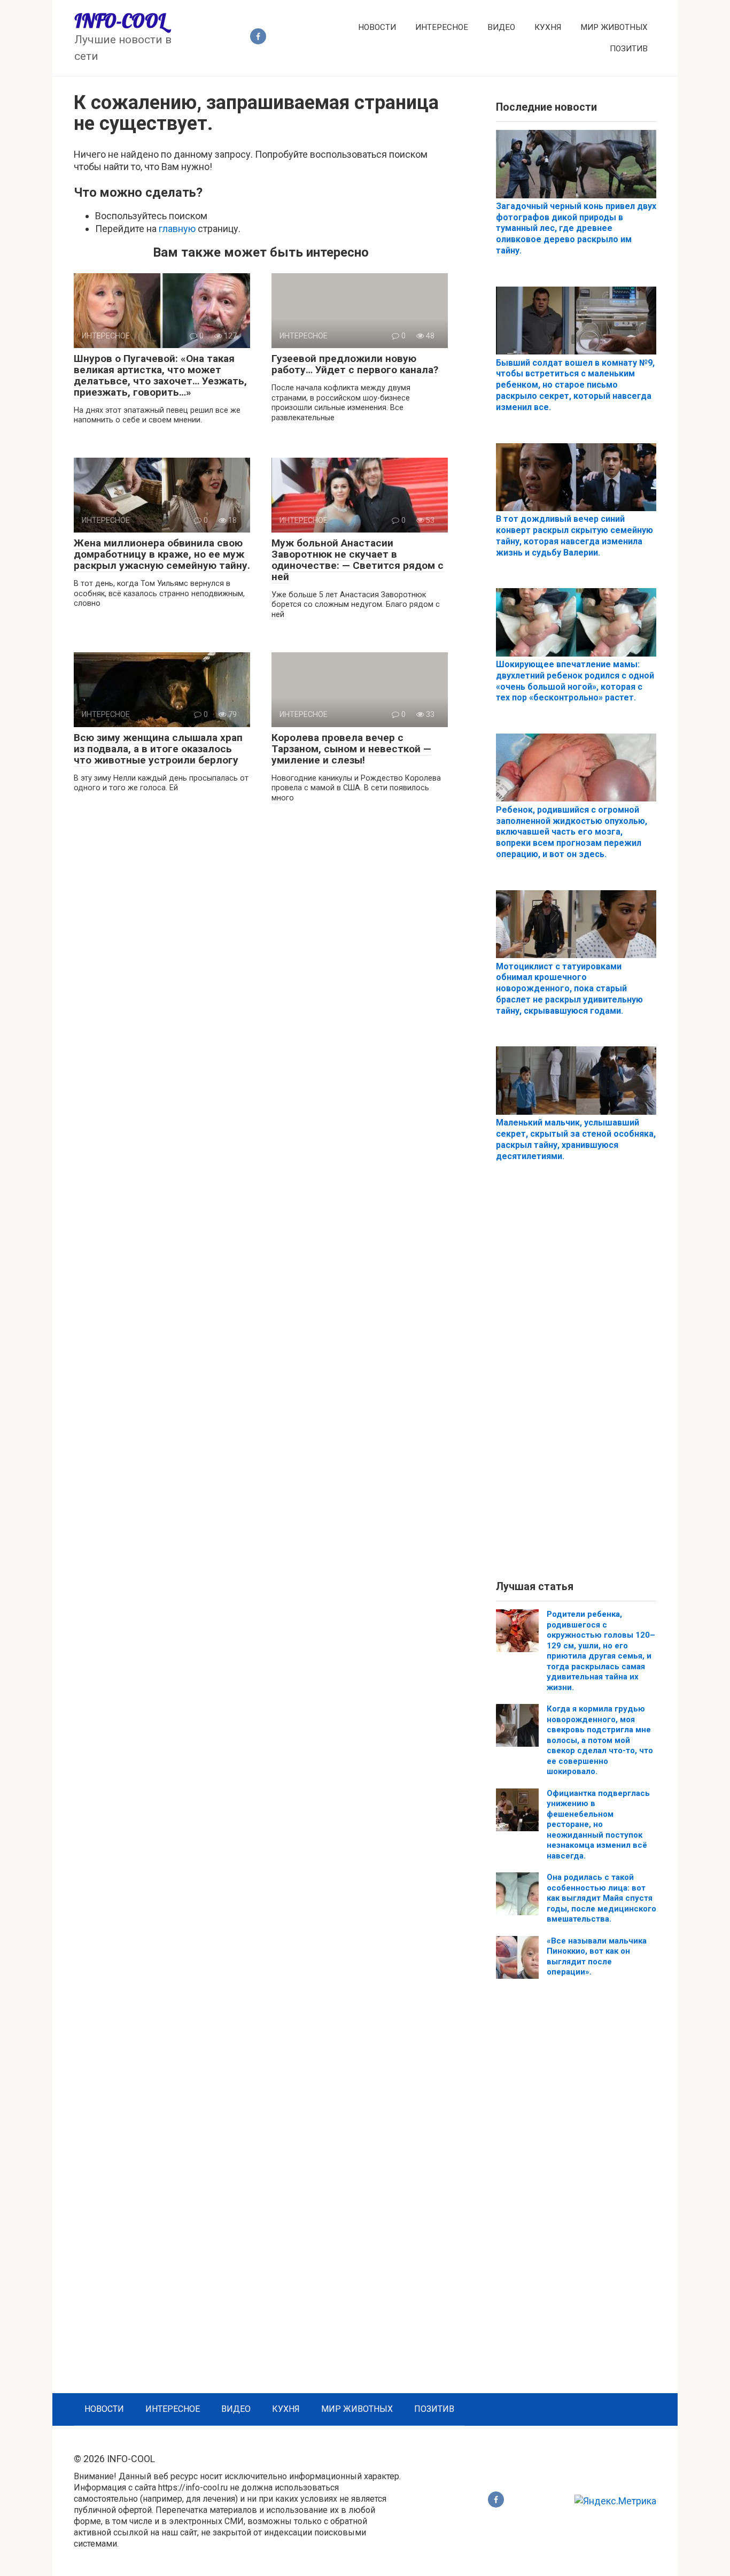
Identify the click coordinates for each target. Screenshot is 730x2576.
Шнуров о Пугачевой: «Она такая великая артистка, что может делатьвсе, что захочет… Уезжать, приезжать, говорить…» (160, 375)
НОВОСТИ (377, 27)
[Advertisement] (576, 1380)
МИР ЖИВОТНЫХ (614, 27)
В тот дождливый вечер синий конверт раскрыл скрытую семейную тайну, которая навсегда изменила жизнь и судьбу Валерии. (574, 535)
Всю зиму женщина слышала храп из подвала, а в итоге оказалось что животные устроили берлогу (158, 749)
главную (177, 229)
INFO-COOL (120, 21)
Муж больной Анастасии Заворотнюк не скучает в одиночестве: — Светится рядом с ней (358, 560)
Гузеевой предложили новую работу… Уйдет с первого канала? (355, 364)
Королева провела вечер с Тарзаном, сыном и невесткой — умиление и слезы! (351, 749)
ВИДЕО (501, 27)
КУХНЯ (548, 27)
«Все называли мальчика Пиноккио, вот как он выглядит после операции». (597, 1957)
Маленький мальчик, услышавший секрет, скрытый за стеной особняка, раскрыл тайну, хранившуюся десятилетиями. (576, 1139)
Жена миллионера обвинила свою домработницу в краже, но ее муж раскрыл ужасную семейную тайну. (162, 554)
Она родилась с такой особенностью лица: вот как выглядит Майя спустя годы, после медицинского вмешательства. (601, 1898)
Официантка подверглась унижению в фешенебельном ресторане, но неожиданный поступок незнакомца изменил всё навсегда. (598, 1825)
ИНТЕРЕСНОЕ (442, 27)
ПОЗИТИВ (629, 49)
